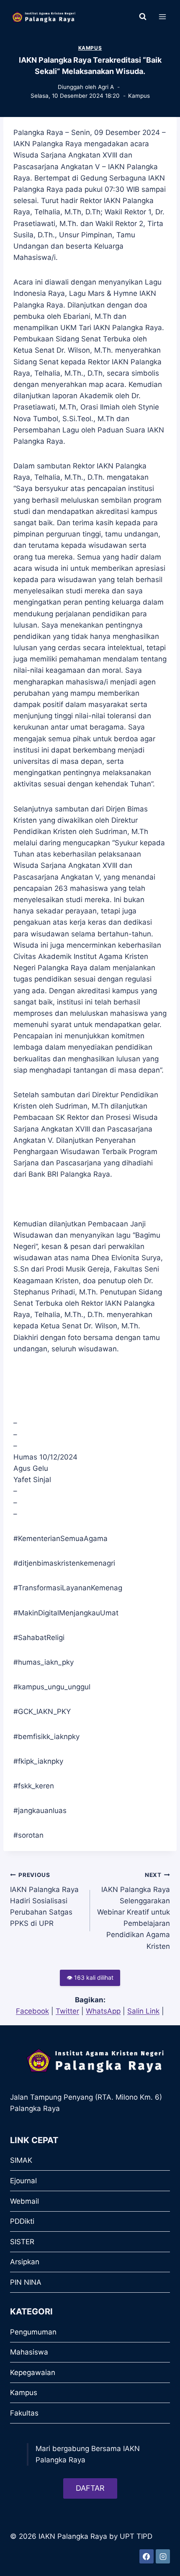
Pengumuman (33, 2332)
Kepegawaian (33, 2373)
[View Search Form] (143, 17)
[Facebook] (147, 2556)
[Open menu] (162, 17)
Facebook (32, 2011)
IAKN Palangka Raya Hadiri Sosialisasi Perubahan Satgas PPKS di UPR (44, 1900)
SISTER (22, 2242)
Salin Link (143, 2011)
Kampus (90, 48)
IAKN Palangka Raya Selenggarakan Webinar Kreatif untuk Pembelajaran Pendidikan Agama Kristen (134, 1911)
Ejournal (23, 2181)
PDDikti (22, 2221)
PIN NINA (26, 2282)
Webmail (24, 2201)
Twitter (67, 2011)
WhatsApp (103, 2011)
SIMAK (21, 2160)
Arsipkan (25, 2262)
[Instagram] (163, 2556)
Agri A (106, 87)
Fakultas (24, 2413)
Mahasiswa (29, 2352)
